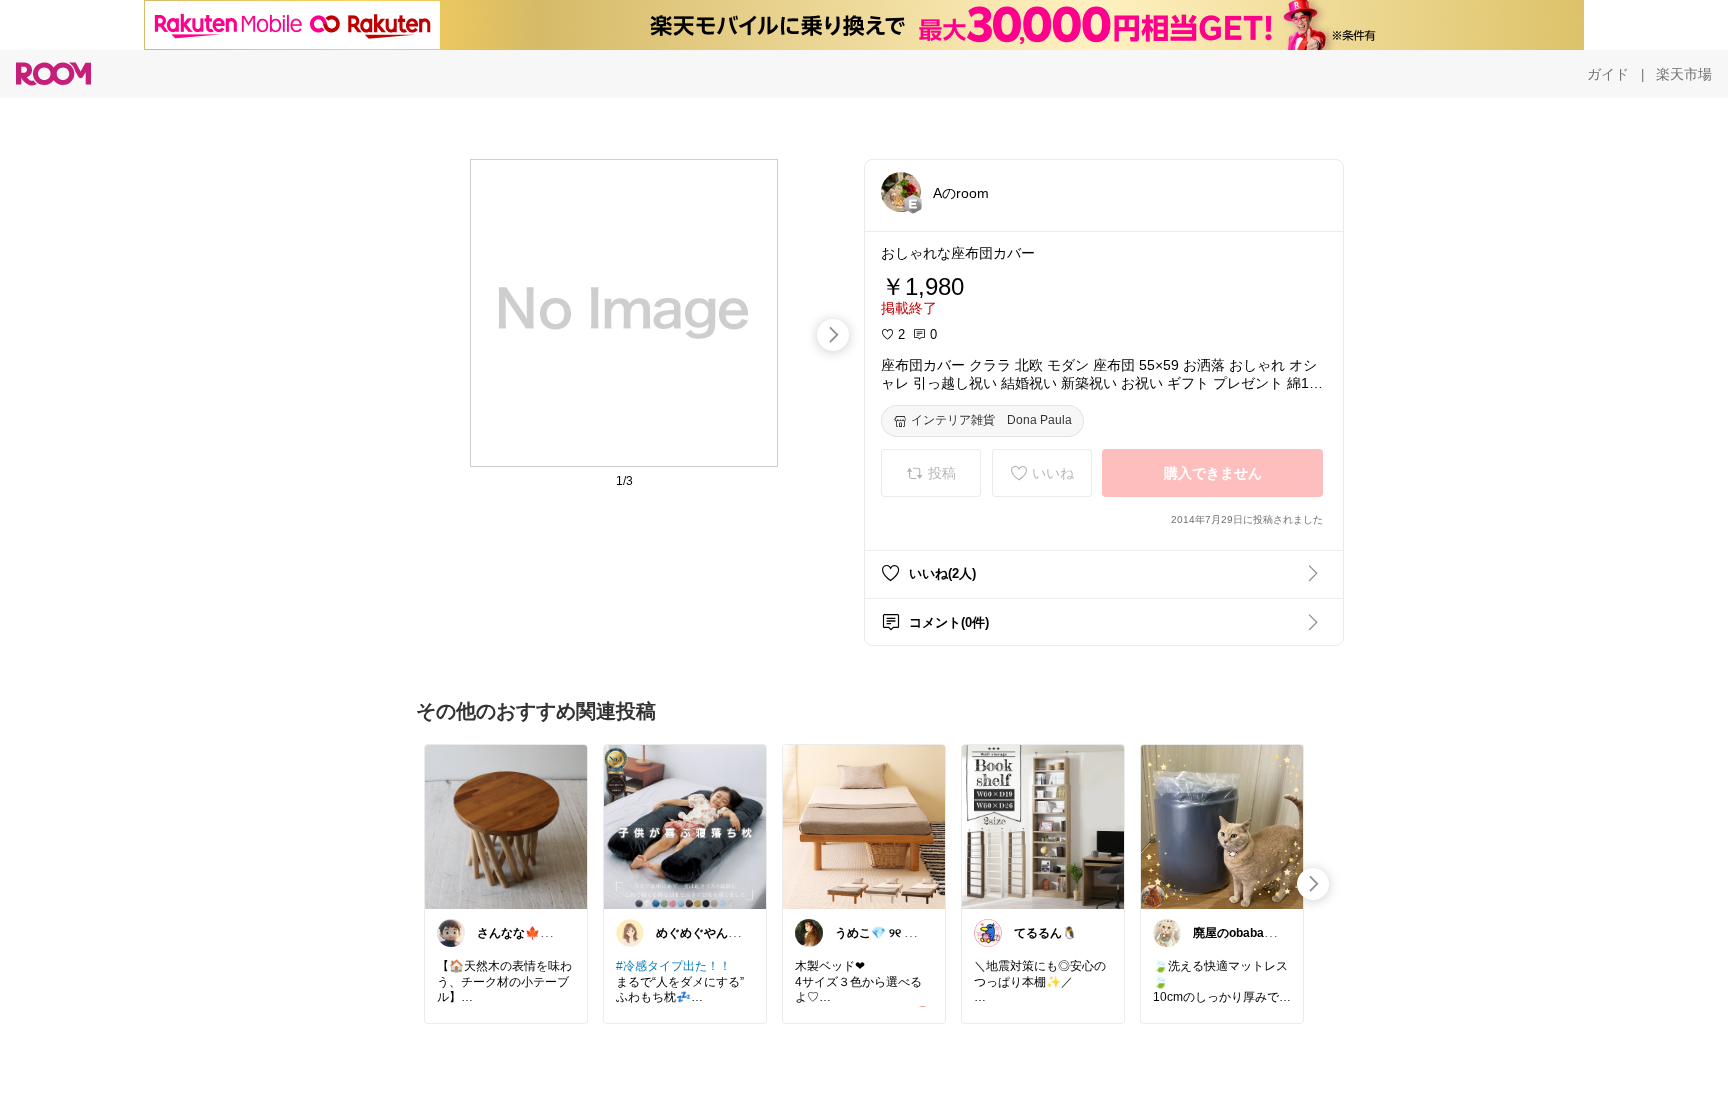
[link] (506, 826)
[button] (901, 192)
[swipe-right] (833, 335)
